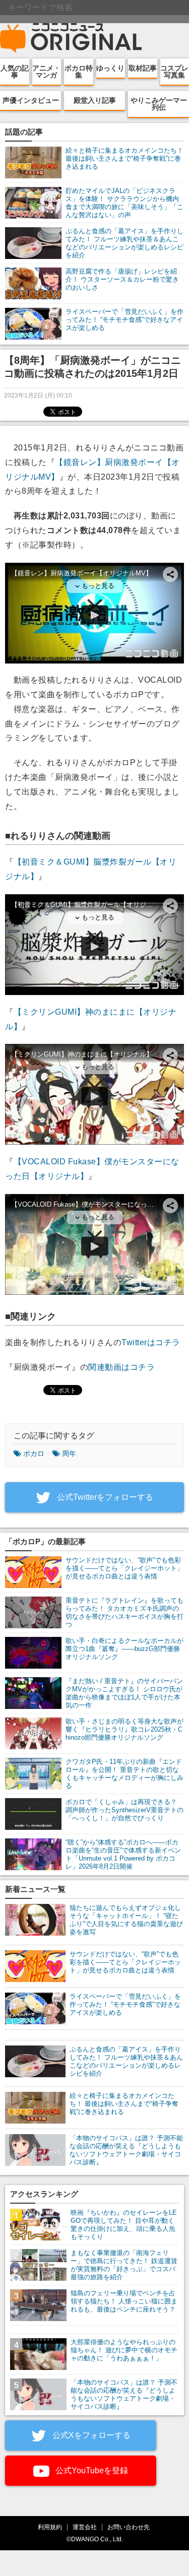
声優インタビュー (31, 100)
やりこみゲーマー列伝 (159, 104)
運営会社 (85, 2527)
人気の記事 (15, 72)
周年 (69, 1454)
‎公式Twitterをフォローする (104, 1497)
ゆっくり (110, 68)
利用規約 (50, 2527)
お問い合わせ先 (129, 2527)
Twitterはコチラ (151, 1342)
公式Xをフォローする (90, 2435)
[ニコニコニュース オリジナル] (71, 38)
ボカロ (34, 1454)
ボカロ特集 (79, 72)
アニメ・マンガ (46, 72)
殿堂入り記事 (95, 100)
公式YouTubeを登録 (91, 2470)
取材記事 (143, 68)
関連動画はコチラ (121, 1367)
